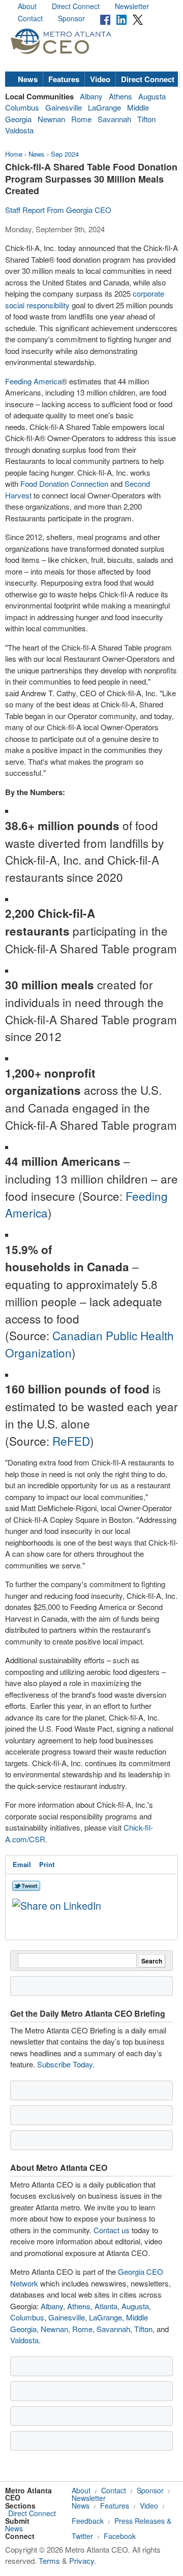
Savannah (114, 119)
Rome (81, 119)
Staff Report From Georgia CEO (58, 210)
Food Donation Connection (65, 484)
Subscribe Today (65, 2064)
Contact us (112, 2230)
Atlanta (106, 2306)
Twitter (82, 2536)
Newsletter (132, 6)
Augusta (152, 96)
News (28, 79)
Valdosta (19, 130)
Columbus (22, 107)
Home (14, 154)
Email (22, 1864)
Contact (30, 18)
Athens (120, 96)
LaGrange (104, 107)
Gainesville (64, 107)
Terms (49, 2561)
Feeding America (33, 381)
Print (47, 1864)
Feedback (88, 2521)
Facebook (120, 2536)
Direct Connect (76, 6)
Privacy (82, 2561)
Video (100, 79)
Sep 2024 (65, 154)
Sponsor (71, 18)
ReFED (71, 1441)
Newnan (51, 119)
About (27, 6)
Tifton (146, 119)
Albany (91, 96)
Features (64, 79)
